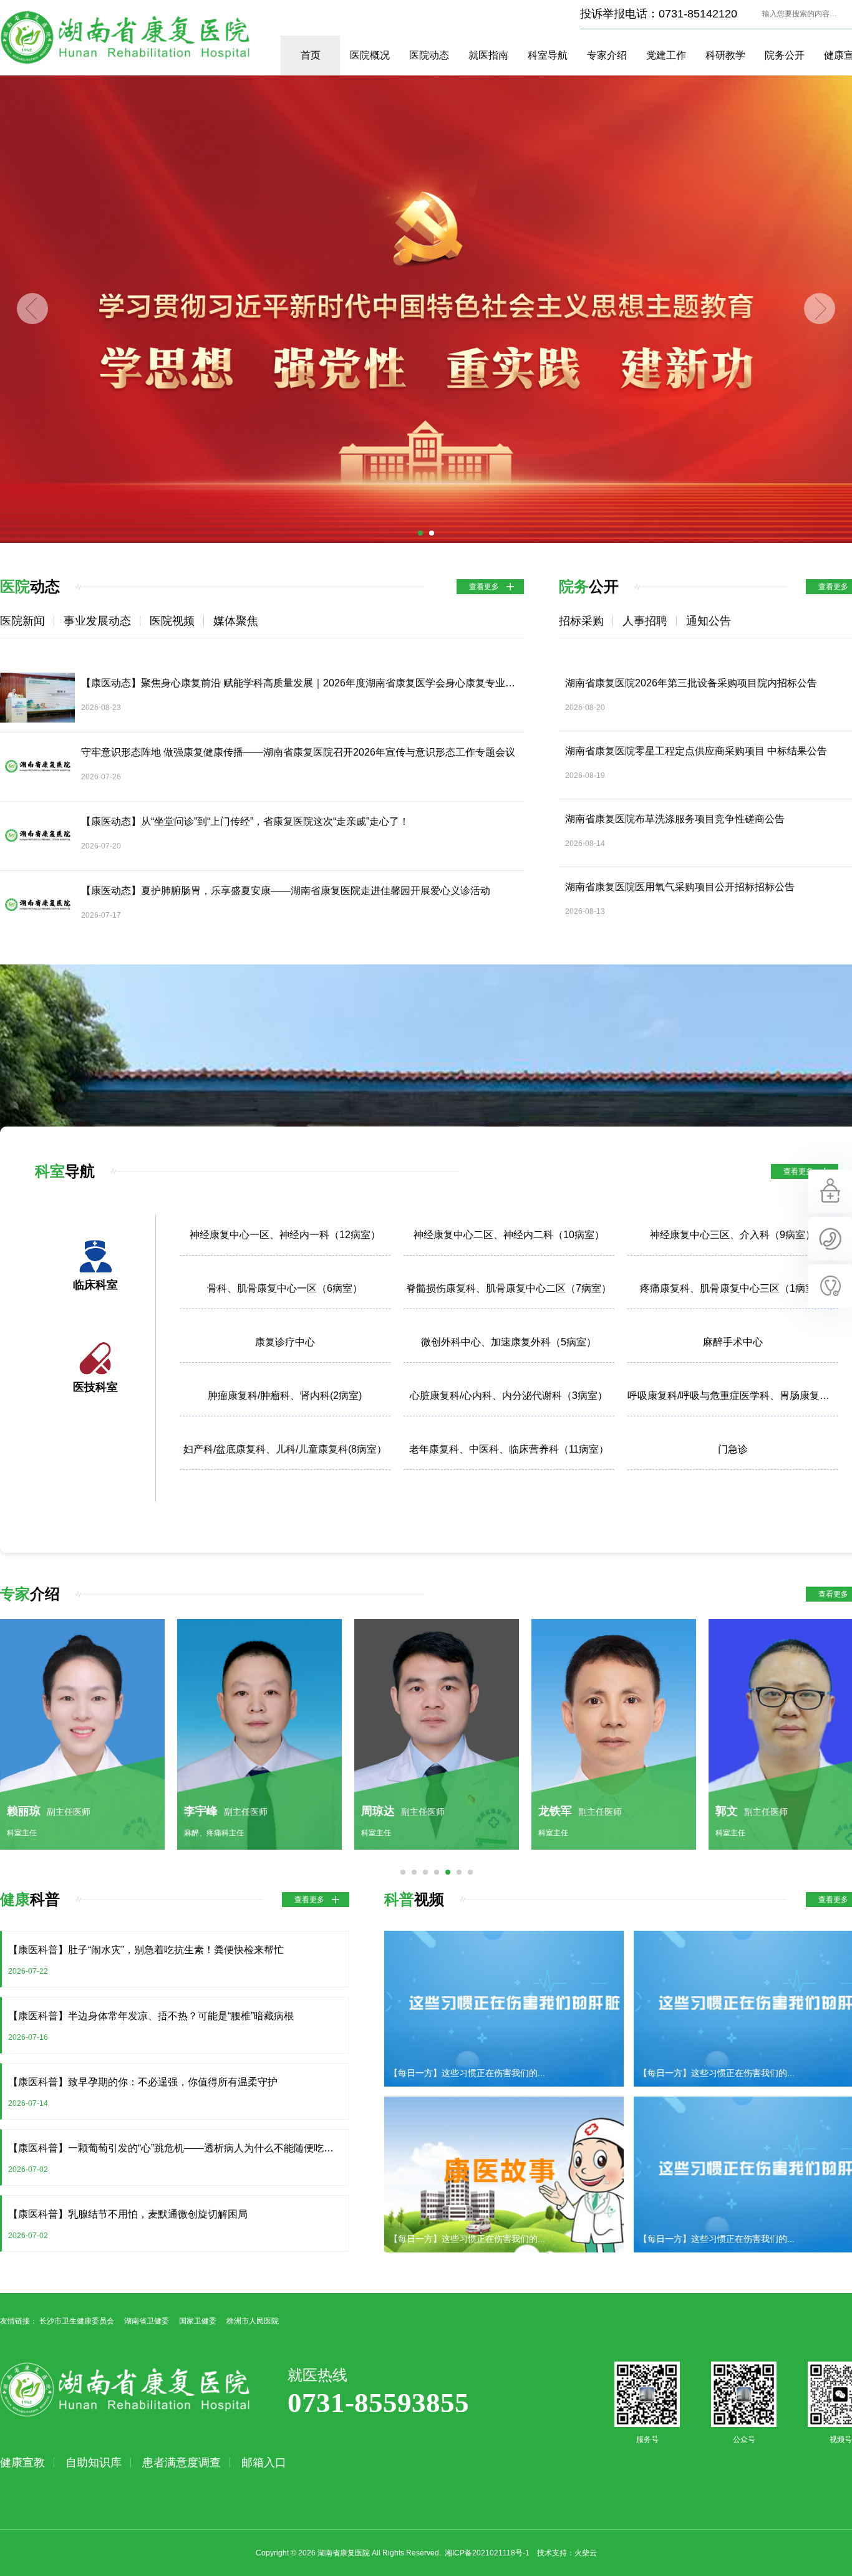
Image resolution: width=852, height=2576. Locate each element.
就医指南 (488, 55)
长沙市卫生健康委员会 (77, 2321)
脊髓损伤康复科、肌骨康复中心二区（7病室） (509, 1288)
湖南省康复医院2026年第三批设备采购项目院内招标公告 (691, 683)
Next (820, 309)
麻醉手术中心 (733, 1342)
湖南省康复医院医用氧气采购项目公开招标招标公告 (680, 887)
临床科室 (95, 1285)
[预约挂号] (830, 1211)
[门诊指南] (830, 1305)
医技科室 (95, 1387)
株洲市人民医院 (253, 2321)
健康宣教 (22, 2463)
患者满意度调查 (182, 2463)
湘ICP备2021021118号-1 (487, 2553)
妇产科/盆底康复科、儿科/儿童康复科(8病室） (285, 1449)
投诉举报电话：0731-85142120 (659, 14)
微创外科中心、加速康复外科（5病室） (509, 1342)
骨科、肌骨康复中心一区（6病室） (285, 1288)
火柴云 (586, 2553)
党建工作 (666, 55)
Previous (32, 309)
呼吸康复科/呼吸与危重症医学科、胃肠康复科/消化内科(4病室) (733, 1396)
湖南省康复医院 (125, 37)
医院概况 (370, 55)
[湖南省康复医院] (426, 309)
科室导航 (548, 55)
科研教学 (725, 55)
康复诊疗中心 (285, 1342)
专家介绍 (607, 55)
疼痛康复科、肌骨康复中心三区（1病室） (733, 1288)
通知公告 (709, 621)
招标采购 (581, 621)
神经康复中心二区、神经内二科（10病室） (509, 1235)
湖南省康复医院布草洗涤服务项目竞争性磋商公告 (675, 819)
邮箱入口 (264, 2463)
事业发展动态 (97, 621)
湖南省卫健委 (147, 2321)
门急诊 (733, 1449)
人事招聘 (645, 621)
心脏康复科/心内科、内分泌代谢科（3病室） (509, 1396)
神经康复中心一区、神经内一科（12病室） (285, 1235)
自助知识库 (94, 2463)
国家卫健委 (198, 2321)
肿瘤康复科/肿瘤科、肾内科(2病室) (285, 1396)
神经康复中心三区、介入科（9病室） (733, 1235)
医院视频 (172, 621)
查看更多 (484, 587)
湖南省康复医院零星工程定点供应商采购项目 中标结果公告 (696, 751)
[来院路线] (830, 1258)
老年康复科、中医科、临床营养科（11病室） (509, 1449)
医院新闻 (22, 621)
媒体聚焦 (236, 621)
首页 (311, 55)
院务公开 (785, 55)
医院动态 (429, 55)
